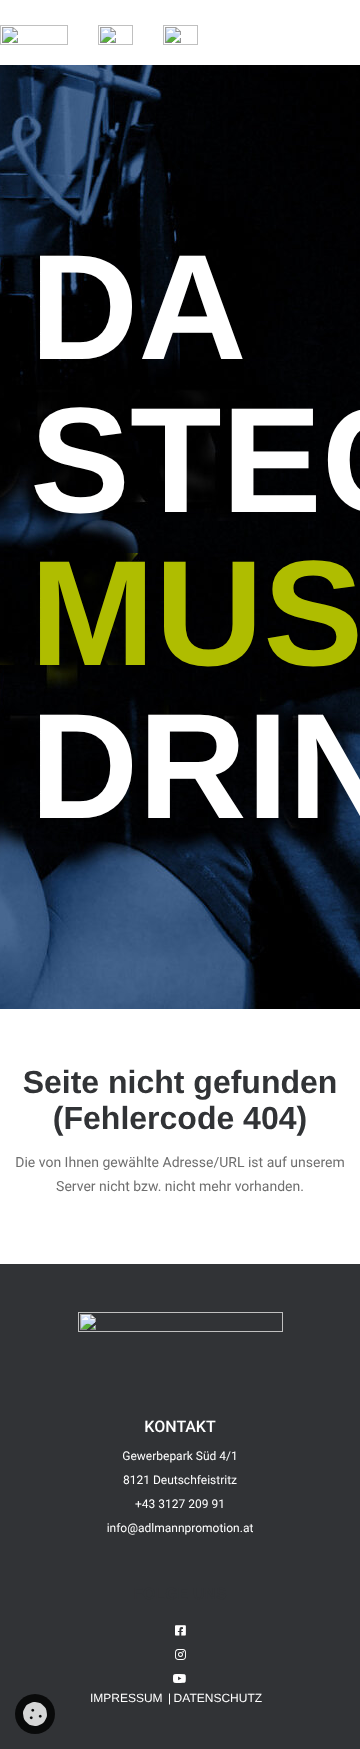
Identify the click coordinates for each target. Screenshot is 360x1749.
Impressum (126, 1698)
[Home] (34, 37)
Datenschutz (218, 1698)
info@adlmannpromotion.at (180, 1528)
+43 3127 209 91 (180, 1504)
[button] (241, 35)
